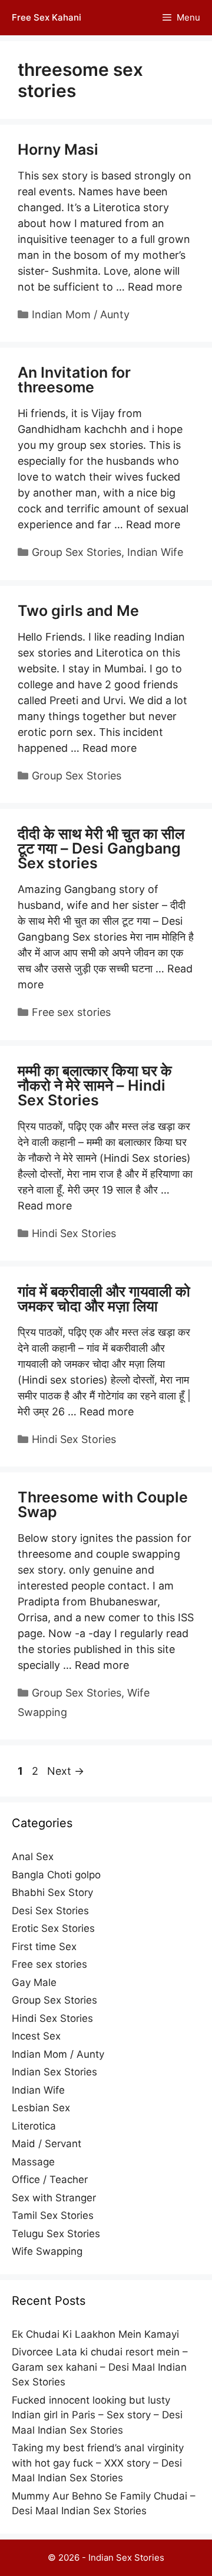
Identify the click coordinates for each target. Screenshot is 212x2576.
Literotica (34, 2126)
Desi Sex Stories (50, 1911)
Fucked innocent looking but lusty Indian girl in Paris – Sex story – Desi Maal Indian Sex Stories (97, 2415)
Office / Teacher (50, 2180)
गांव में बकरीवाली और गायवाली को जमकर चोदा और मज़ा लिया (104, 1299)
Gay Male (34, 1982)
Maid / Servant (47, 2144)
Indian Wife (155, 552)
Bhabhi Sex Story (52, 1892)
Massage (33, 2162)
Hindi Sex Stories (74, 1233)
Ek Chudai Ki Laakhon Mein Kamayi (95, 2334)
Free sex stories (71, 1012)
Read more (155, 287)
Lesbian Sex (41, 2108)
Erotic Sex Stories (53, 1928)
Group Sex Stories (77, 552)
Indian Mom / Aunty (81, 314)
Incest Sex (36, 2036)
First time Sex (44, 1947)
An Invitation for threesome (74, 380)
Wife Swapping (47, 2251)
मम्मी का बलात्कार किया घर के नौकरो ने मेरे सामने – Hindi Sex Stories (95, 1085)
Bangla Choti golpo (56, 1875)
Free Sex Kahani (47, 17)
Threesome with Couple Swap (103, 1504)
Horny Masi (58, 149)
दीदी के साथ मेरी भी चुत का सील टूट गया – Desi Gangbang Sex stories (101, 848)
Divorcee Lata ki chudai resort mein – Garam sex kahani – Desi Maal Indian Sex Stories (100, 2367)
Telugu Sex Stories (56, 2234)
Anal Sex (33, 1857)
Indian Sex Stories (54, 2072)
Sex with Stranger (54, 2198)
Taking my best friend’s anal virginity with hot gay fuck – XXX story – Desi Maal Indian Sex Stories (98, 2463)
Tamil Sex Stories (53, 2215)
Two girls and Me (78, 611)
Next (66, 1771)
